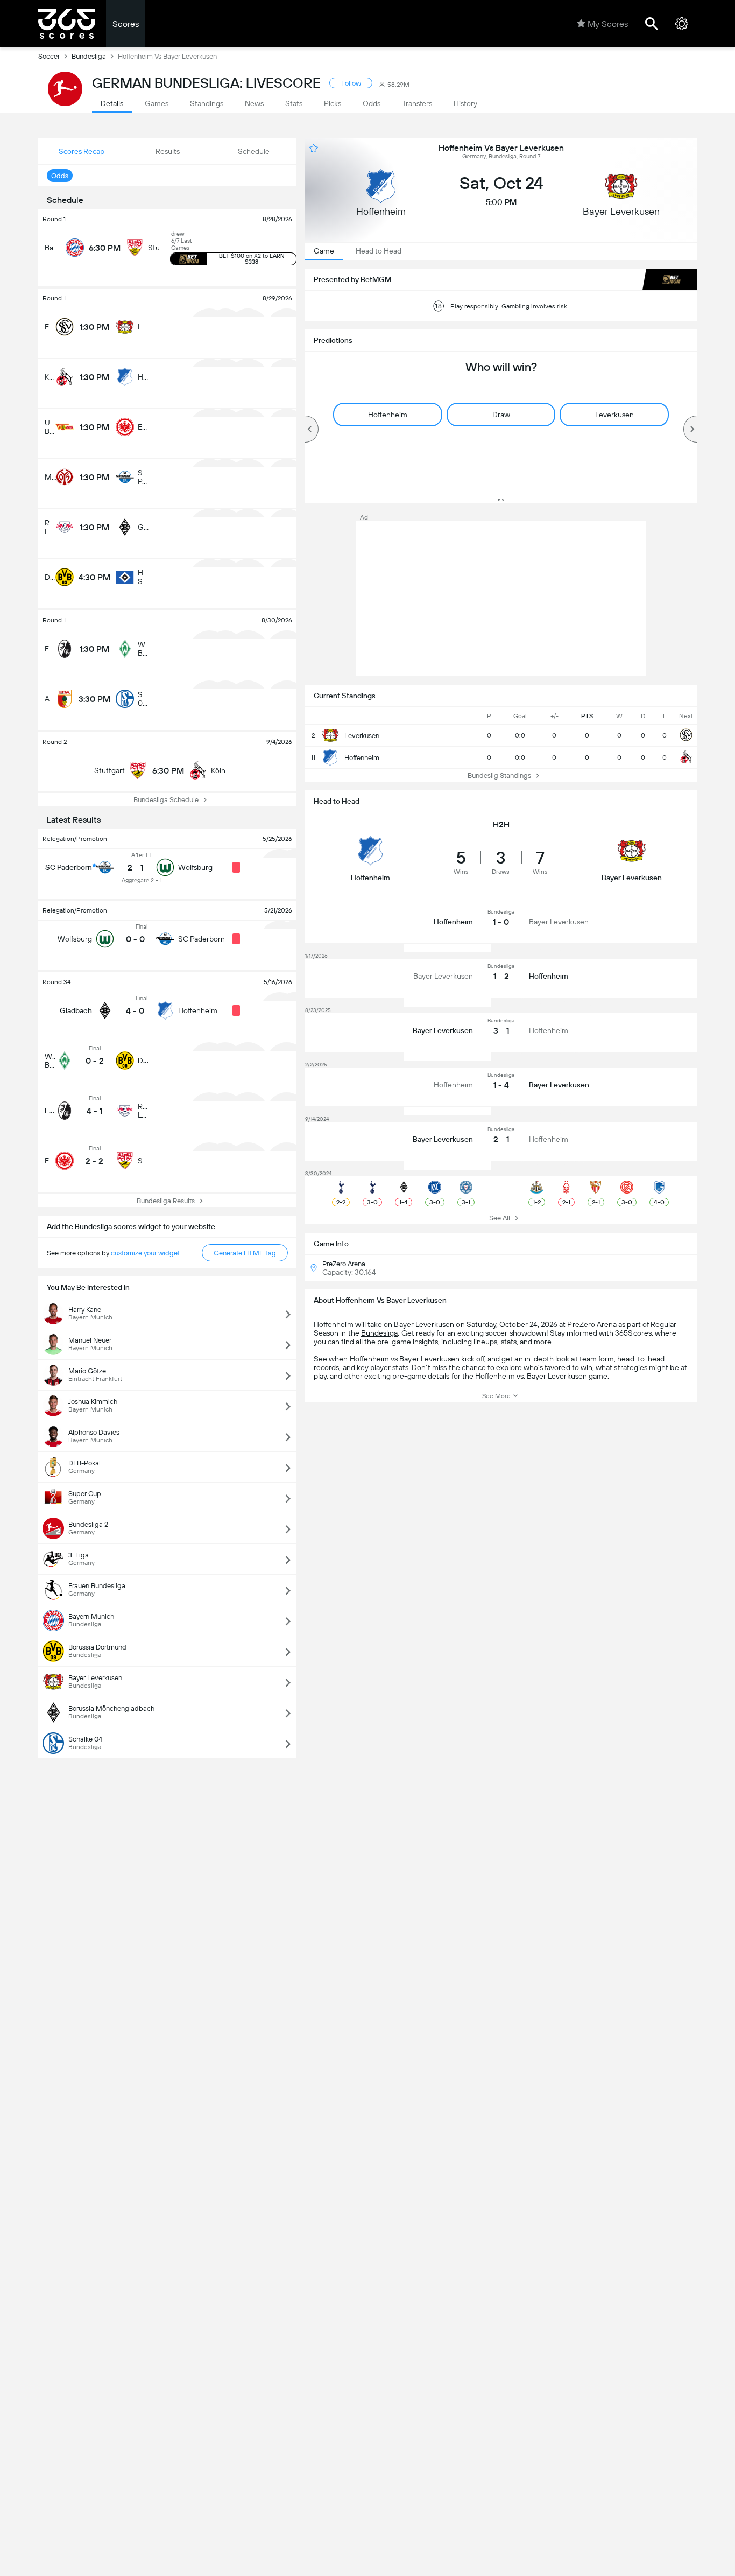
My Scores (608, 24)
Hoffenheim (334, 1324)
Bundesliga (89, 56)
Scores (126, 24)
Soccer (49, 56)
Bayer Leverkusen (424, 1324)
